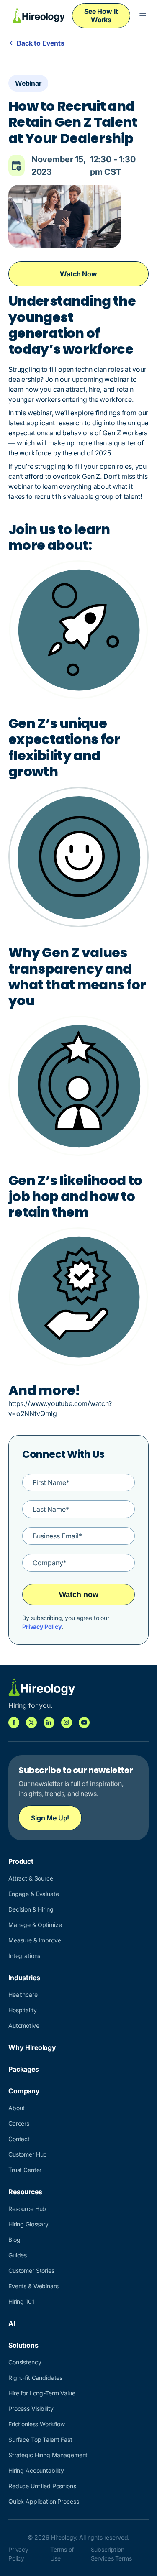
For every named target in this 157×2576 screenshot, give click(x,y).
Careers (19, 2123)
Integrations (24, 1956)
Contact (19, 2139)
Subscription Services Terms (111, 2554)
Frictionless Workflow (37, 2424)
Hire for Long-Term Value (42, 2393)
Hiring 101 (21, 2301)
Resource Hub (27, 2209)
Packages (24, 2069)
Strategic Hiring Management (48, 2455)
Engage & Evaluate (34, 1894)
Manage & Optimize (35, 1925)
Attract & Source (31, 1878)
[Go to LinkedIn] (49, 1722)
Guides (18, 2255)
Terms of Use (62, 2554)
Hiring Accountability (36, 2470)
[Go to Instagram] (67, 1722)
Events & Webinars (33, 2286)
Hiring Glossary (28, 2224)
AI (12, 2323)
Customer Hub (28, 2154)
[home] (37, 16)
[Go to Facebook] (14, 1722)
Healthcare (23, 1995)
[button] (143, 16)
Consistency (25, 2362)
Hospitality (22, 2010)
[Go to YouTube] (84, 1722)
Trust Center (25, 2170)
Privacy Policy (42, 1627)
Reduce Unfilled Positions (42, 2486)
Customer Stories (31, 2271)
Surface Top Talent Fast (40, 2439)
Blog (14, 2240)
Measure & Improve (35, 1940)
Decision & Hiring (31, 1909)
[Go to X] (31, 1722)
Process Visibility (31, 2409)
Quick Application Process (44, 2501)
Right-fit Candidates (35, 2378)
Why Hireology (32, 2047)
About (17, 2108)
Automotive (24, 2025)
